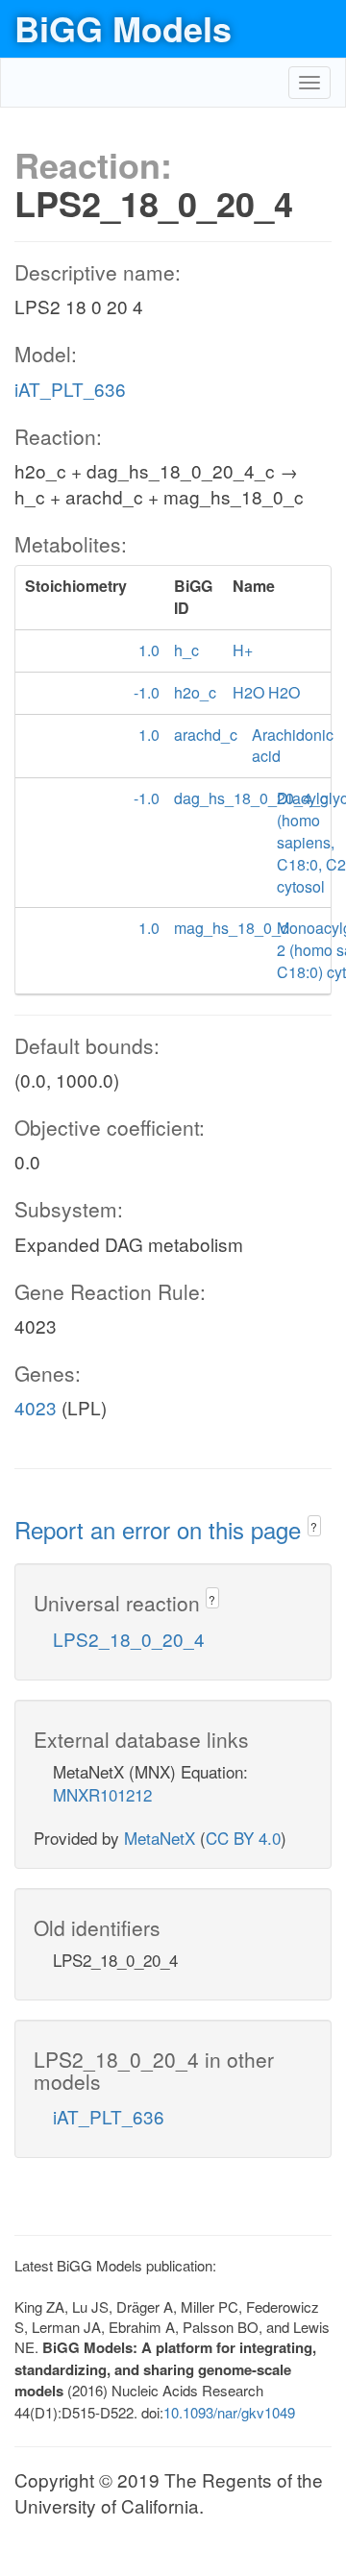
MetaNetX (160, 1838)
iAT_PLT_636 (70, 389)
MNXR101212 (102, 1794)
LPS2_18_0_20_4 (129, 1639)
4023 (36, 1407)
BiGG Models (123, 28)
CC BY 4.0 (243, 1838)
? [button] (314, 1526)
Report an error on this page (161, 1529)
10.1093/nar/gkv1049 (229, 2412)
